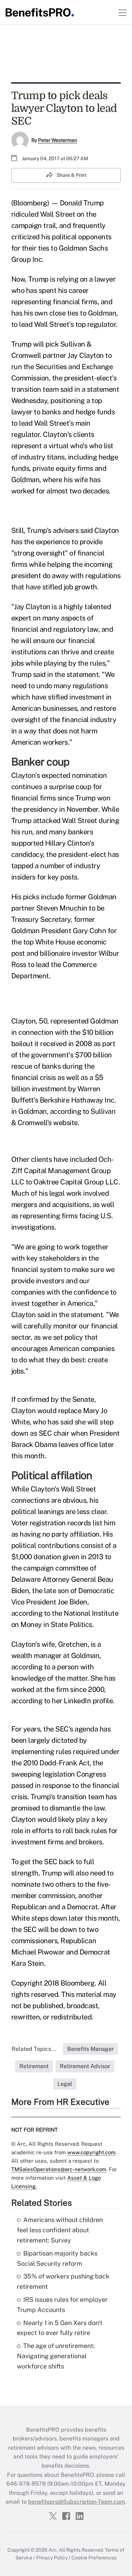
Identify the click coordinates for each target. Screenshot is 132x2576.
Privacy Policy (52, 2558)
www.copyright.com (91, 2152)
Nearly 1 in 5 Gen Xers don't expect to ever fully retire (60, 2328)
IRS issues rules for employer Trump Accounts (62, 2305)
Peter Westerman (58, 140)
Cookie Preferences (94, 2558)
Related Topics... (34, 2049)
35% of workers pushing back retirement (63, 2281)
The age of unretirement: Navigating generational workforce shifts (56, 2356)
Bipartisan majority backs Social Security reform (57, 2258)
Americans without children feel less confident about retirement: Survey (60, 2230)
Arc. (53, 2550)
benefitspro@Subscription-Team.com (77, 2502)
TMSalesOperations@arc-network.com (59, 2169)
